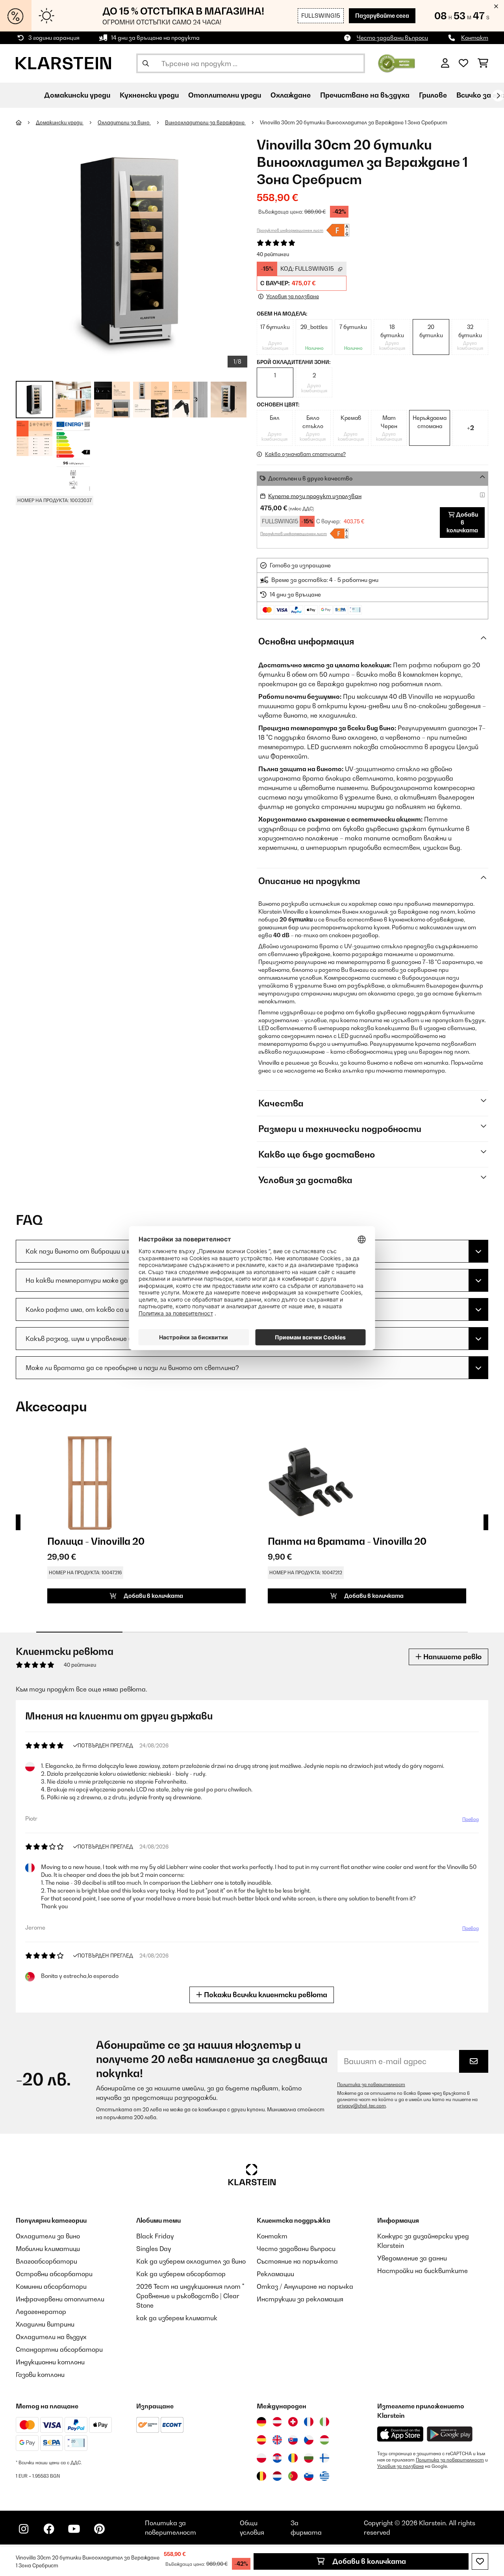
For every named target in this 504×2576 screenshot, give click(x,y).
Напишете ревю (452, 1657)
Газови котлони (40, 2375)
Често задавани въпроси (392, 38)
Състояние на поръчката (297, 2261)
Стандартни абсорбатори (59, 2349)
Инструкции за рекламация (300, 2299)
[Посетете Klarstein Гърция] (324, 2476)
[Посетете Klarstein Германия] (261, 2422)
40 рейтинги (273, 254)
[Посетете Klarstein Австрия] (277, 2422)
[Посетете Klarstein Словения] (309, 2476)
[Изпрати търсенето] (146, 63)
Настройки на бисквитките (422, 2271)
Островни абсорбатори (54, 2274)
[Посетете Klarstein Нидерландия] (277, 2476)
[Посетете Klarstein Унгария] (324, 2440)
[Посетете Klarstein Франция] (309, 2422)
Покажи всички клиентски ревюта (265, 1995)
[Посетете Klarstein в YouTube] (74, 2529)
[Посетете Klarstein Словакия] (293, 2440)
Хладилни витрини (45, 2324)
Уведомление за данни (412, 2258)
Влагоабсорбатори (46, 2261)
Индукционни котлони (50, 2362)
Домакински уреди (60, 122)
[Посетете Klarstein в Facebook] (49, 2529)
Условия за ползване (400, 2466)
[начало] (26, 122)
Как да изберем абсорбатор (181, 2274)
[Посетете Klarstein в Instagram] (24, 2529)
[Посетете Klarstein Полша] (261, 2458)
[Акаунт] (445, 63)
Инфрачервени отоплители (60, 2299)
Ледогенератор (41, 2312)
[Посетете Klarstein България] (309, 2458)
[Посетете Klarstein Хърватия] (277, 2458)
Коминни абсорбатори (51, 2286)
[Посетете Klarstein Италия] (324, 2422)
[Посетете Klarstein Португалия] (293, 2476)
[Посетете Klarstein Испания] (261, 2440)
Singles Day (154, 2249)
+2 (471, 428)
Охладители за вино (48, 2236)
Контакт (475, 38)
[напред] (498, 96)
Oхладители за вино (124, 122)
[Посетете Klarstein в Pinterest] (99, 2529)
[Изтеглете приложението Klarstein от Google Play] (450, 2434)
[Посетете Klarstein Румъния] (293, 2458)
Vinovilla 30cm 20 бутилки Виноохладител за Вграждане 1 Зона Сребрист (354, 122)
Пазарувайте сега (382, 16)
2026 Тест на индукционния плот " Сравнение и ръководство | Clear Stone (190, 2296)
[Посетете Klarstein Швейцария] (293, 2422)
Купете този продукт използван (315, 496)
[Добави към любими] (480, 2561)
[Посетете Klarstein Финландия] (324, 2458)
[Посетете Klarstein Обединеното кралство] (277, 2440)
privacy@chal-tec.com (361, 2106)
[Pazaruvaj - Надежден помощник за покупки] (397, 63)
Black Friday (155, 2236)
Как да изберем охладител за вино (191, 2261)
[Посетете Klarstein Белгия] (261, 2476)
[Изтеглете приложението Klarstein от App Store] (400, 2434)
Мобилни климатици (48, 2249)
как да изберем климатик (177, 2318)
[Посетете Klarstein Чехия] (309, 2440)
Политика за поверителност (371, 2085)
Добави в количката (368, 2561)
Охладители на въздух (51, 2337)
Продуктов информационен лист (290, 230)
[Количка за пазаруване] (483, 63)
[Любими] (463, 63)
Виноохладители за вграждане (205, 122)
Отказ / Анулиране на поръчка (305, 2286)
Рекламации (275, 2274)
